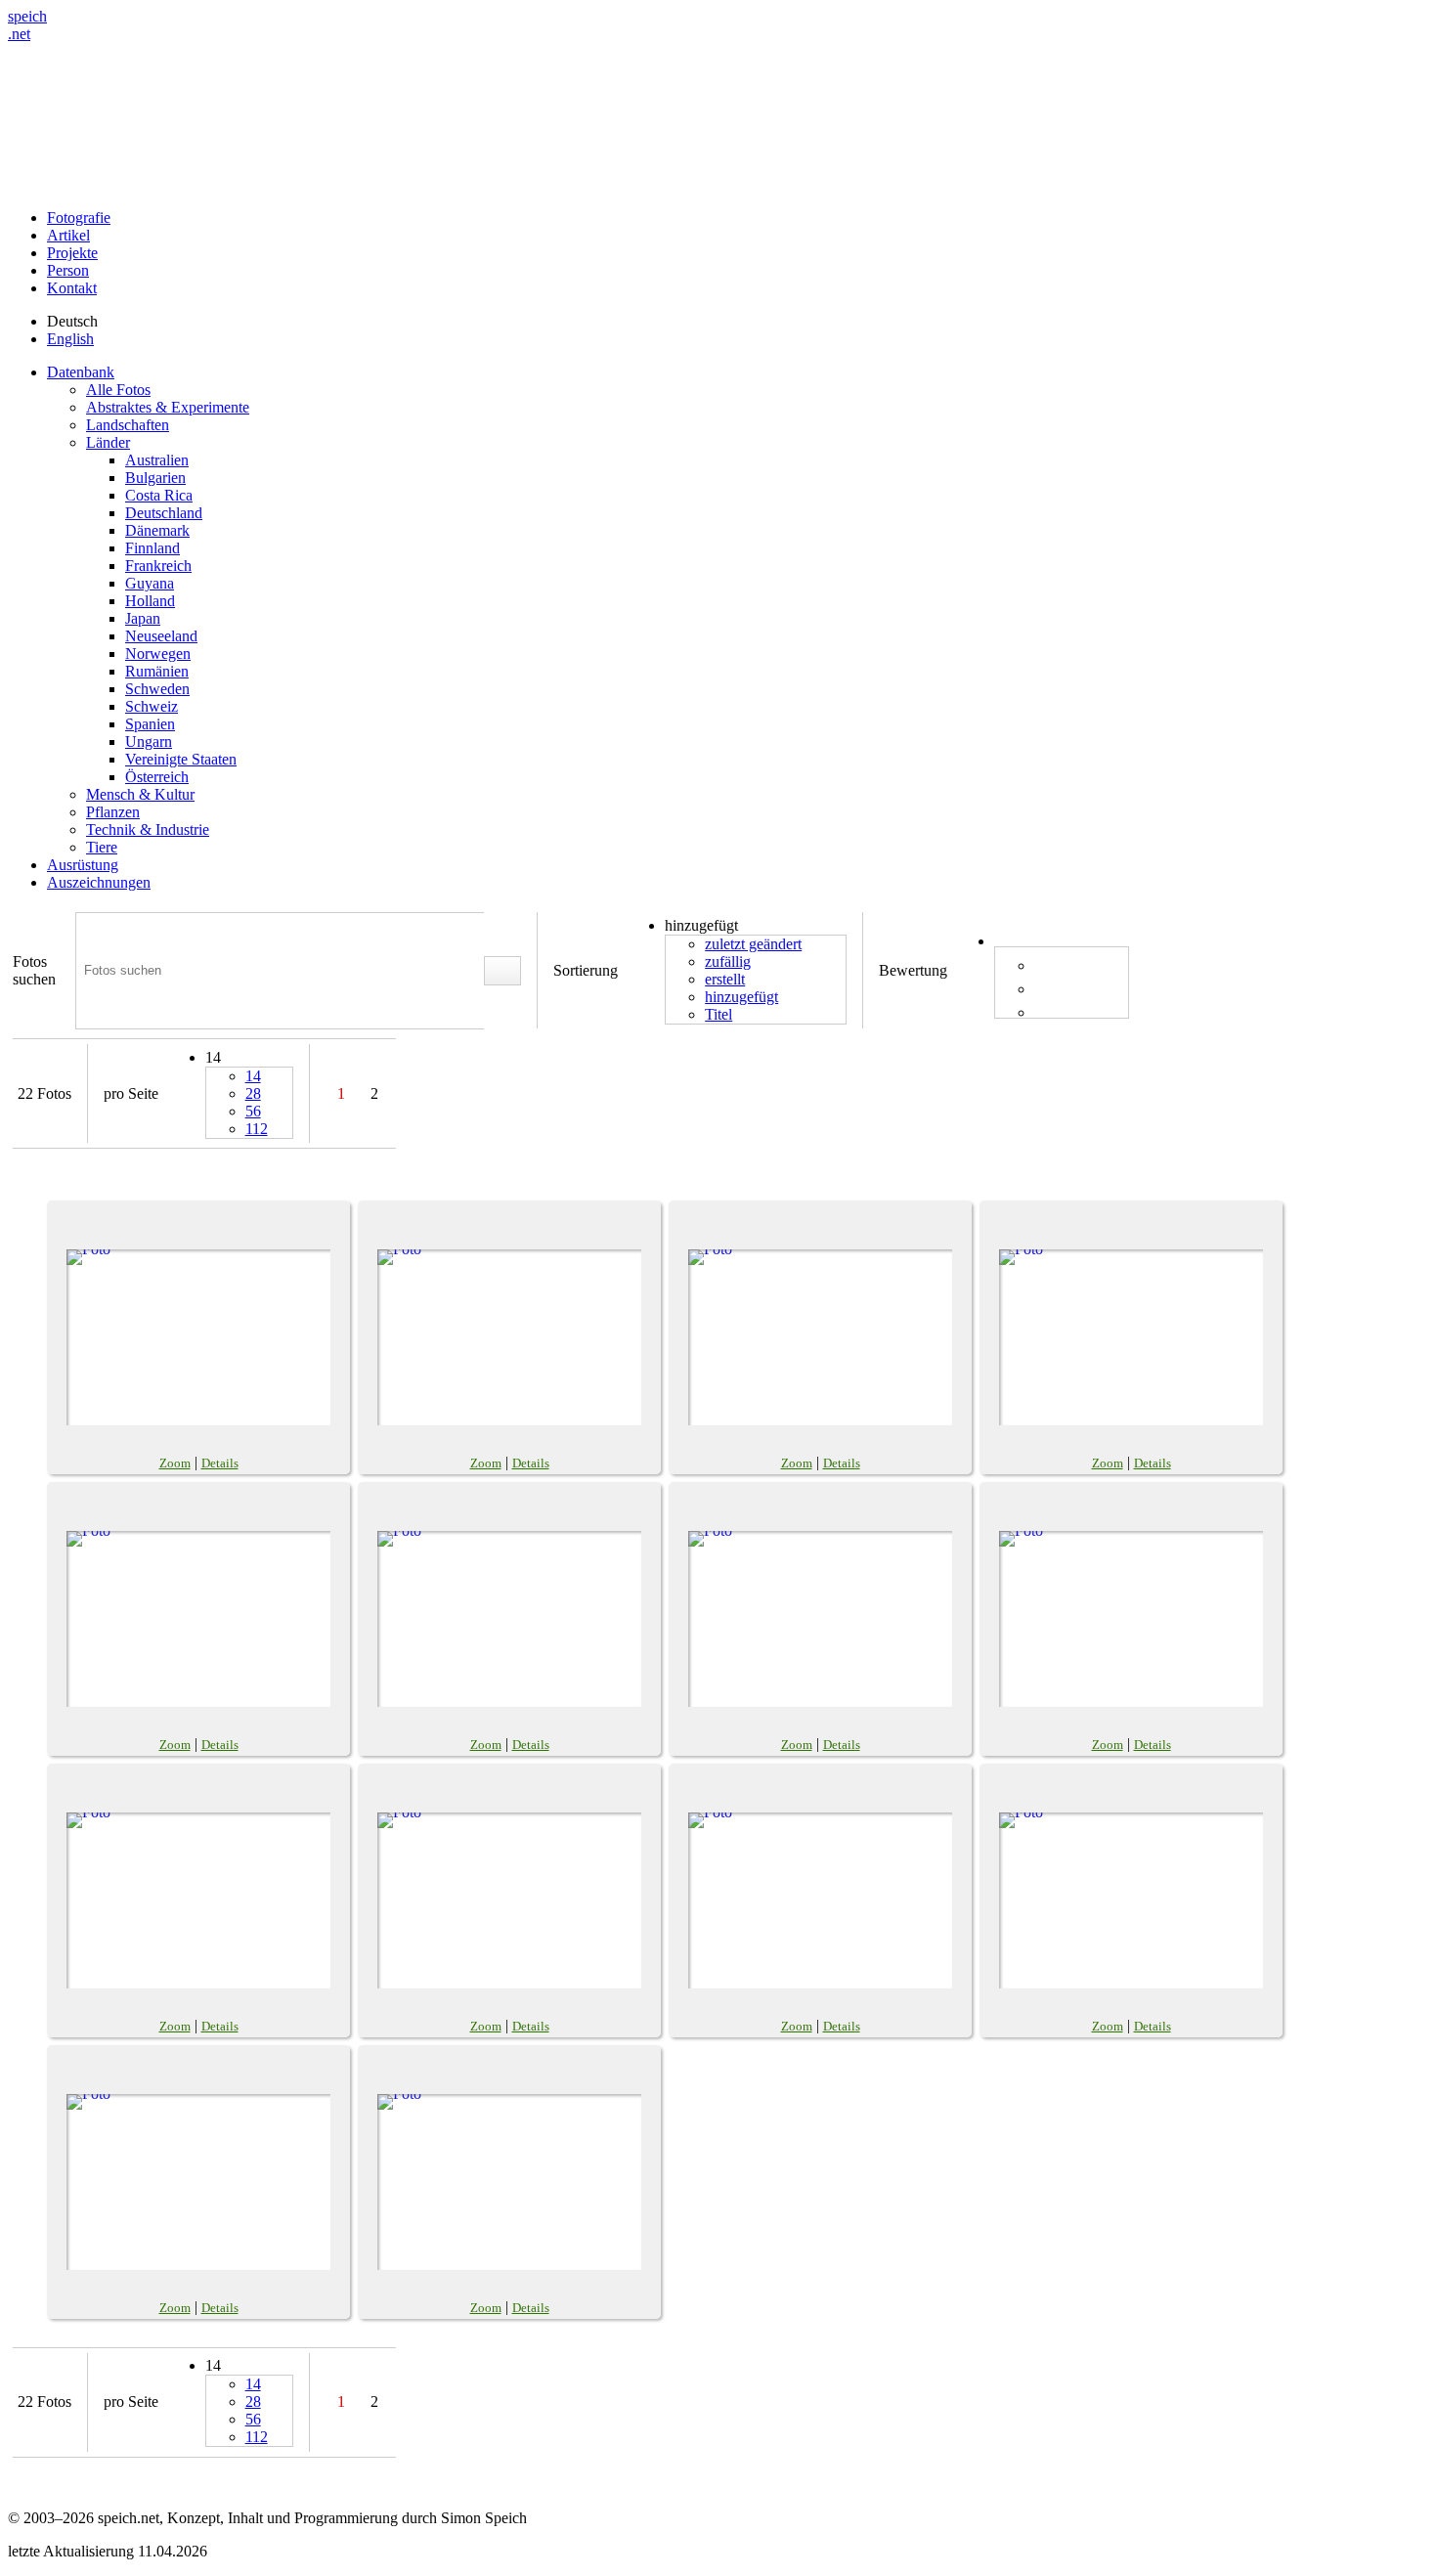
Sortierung (586, 970)
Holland (150, 601)
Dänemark (157, 530)
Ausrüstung (83, 865)
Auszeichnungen (99, 882)
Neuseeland (161, 636)
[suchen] (502, 971)
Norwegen (158, 654)
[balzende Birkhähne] (820, 1900)
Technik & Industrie (148, 830)
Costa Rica (159, 495)
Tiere (102, 847)
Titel (718, 1014)
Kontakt (72, 288)
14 (253, 1076)
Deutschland (164, 513)
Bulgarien (155, 478)
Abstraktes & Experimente (168, 407)
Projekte (72, 253)
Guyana (150, 583)
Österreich (157, 777)
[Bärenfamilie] (509, 1619)
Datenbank (81, 372)
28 (253, 1093)
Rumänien (157, 671)
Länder (108, 442)
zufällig (728, 961)
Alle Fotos (118, 390)
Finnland (152, 548)
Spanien (150, 724)
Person (68, 270)
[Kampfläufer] (509, 1337)
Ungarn (149, 742)
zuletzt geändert (753, 944)
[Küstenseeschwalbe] (198, 1337)
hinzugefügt (741, 997)
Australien (157, 460)
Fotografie (79, 218)
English (70, 339)
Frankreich (158, 566)
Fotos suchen (34, 970)
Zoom (175, 1463)
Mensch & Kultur (140, 794)
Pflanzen (113, 812)
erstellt (725, 979)
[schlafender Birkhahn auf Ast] (509, 1900)
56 (253, 1111)
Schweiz (152, 706)
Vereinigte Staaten (181, 759)
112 (257, 1129)
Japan (143, 618)
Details (220, 1463)
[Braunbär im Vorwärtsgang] (820, 1619)
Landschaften (128, 425)
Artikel (68, 235)
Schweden (157, 689)
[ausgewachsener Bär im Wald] (198, 1619)
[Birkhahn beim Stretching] (198, 1900)
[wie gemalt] (1131, 1900)
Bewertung (913, 970)
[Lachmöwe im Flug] (198, 2182)
